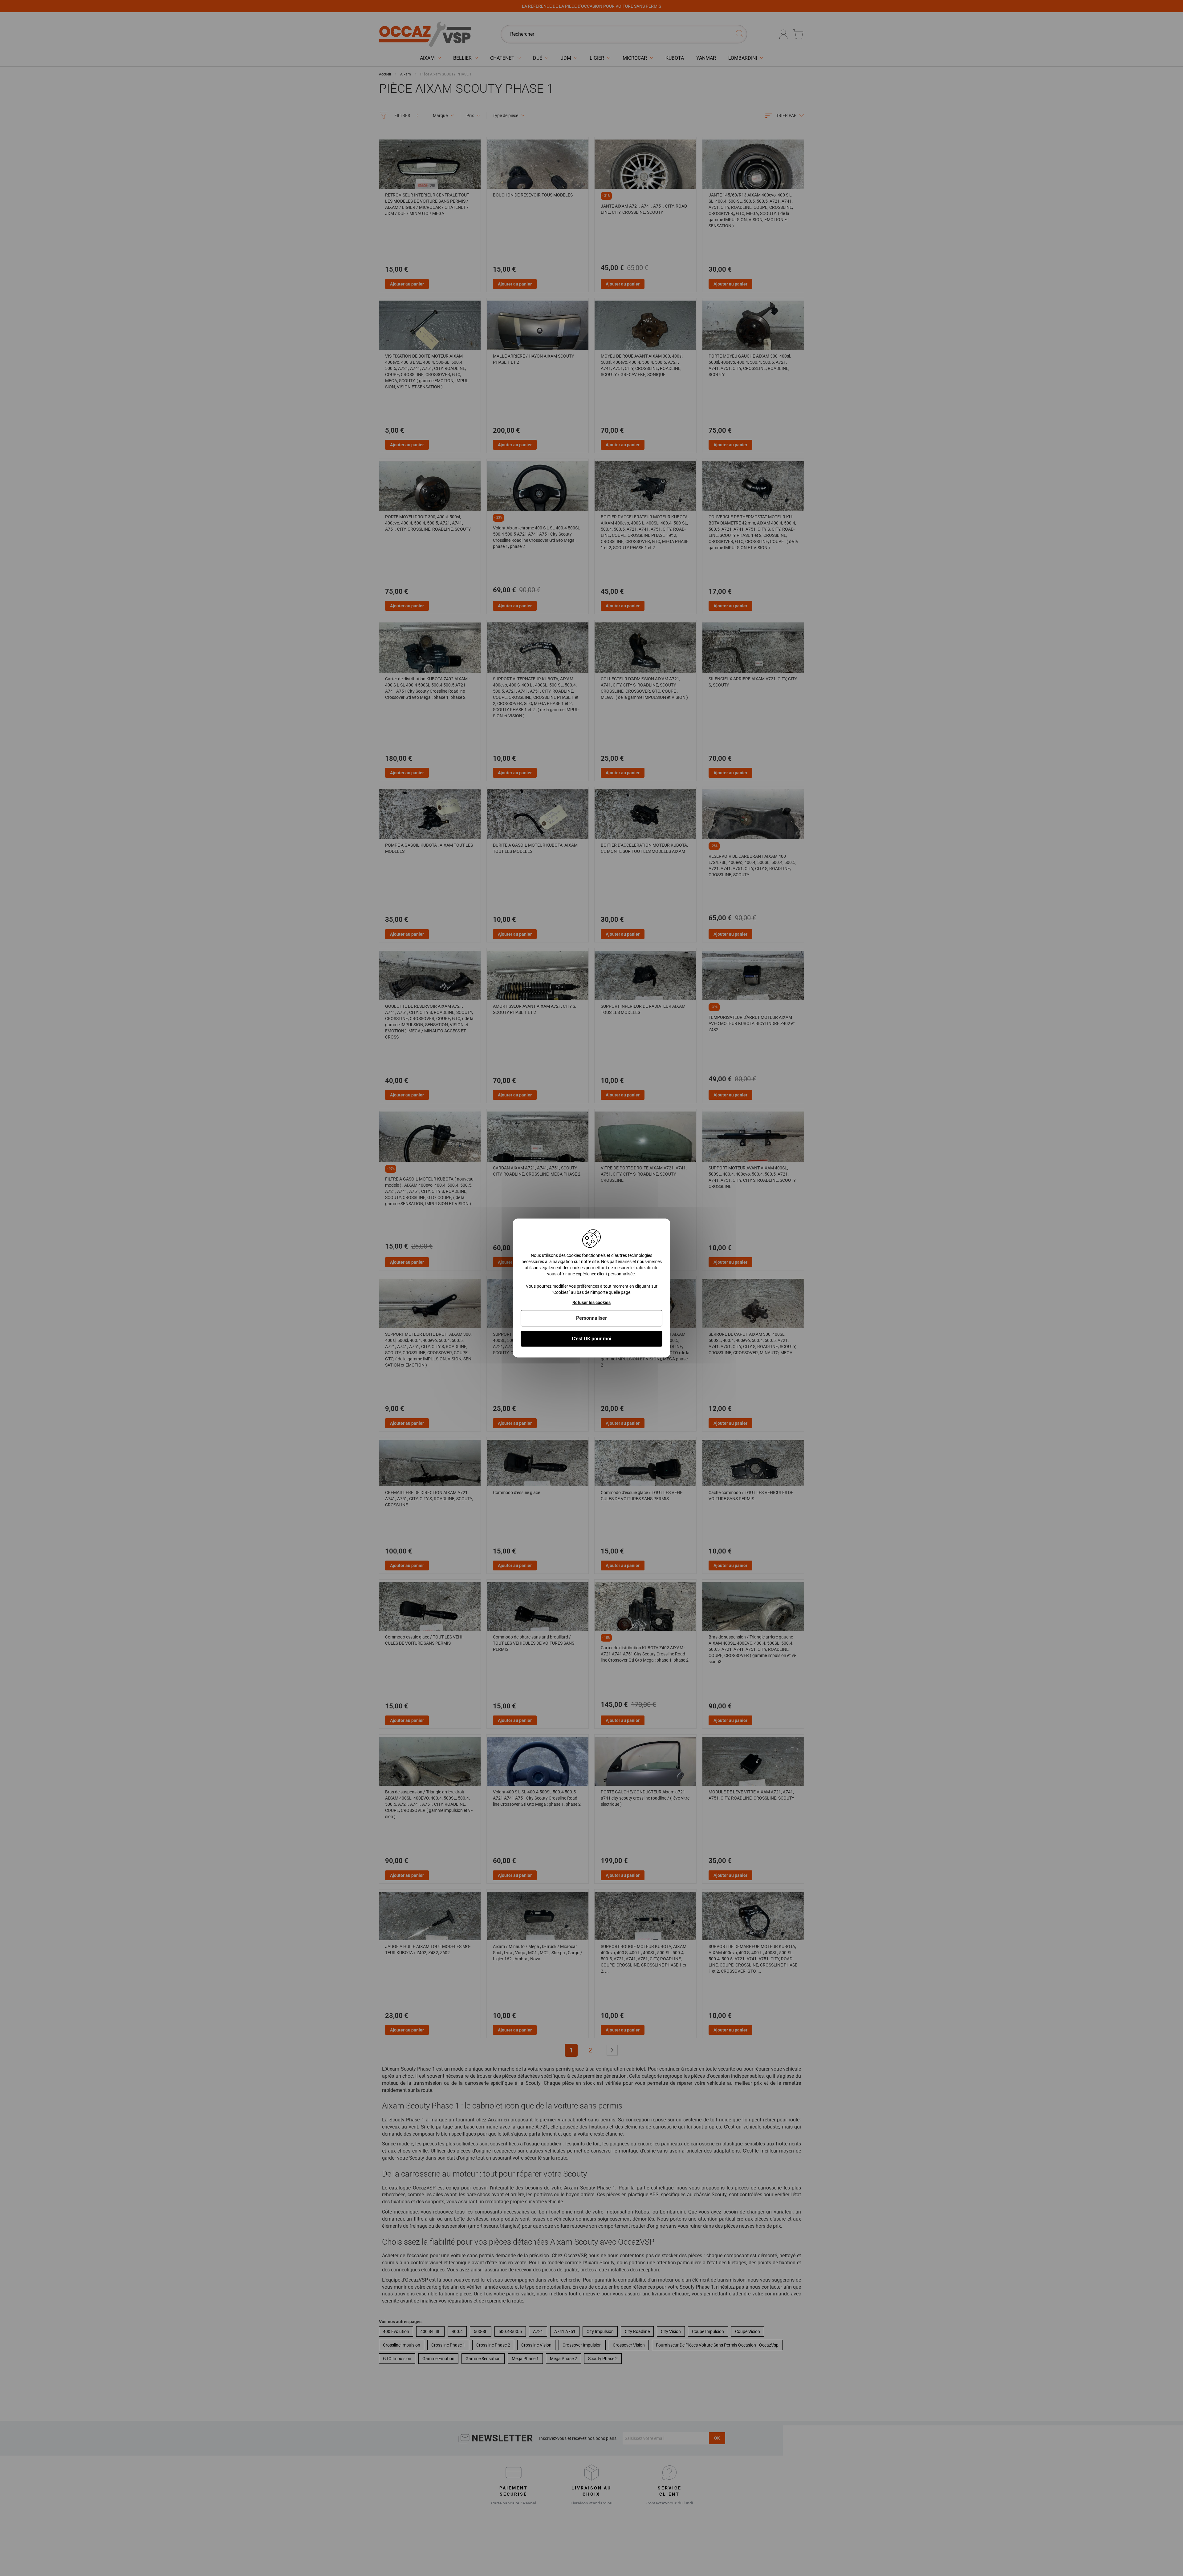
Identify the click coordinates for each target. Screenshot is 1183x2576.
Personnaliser (591, 1318)
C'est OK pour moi (591, 1339)
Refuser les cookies (591, 1302)
